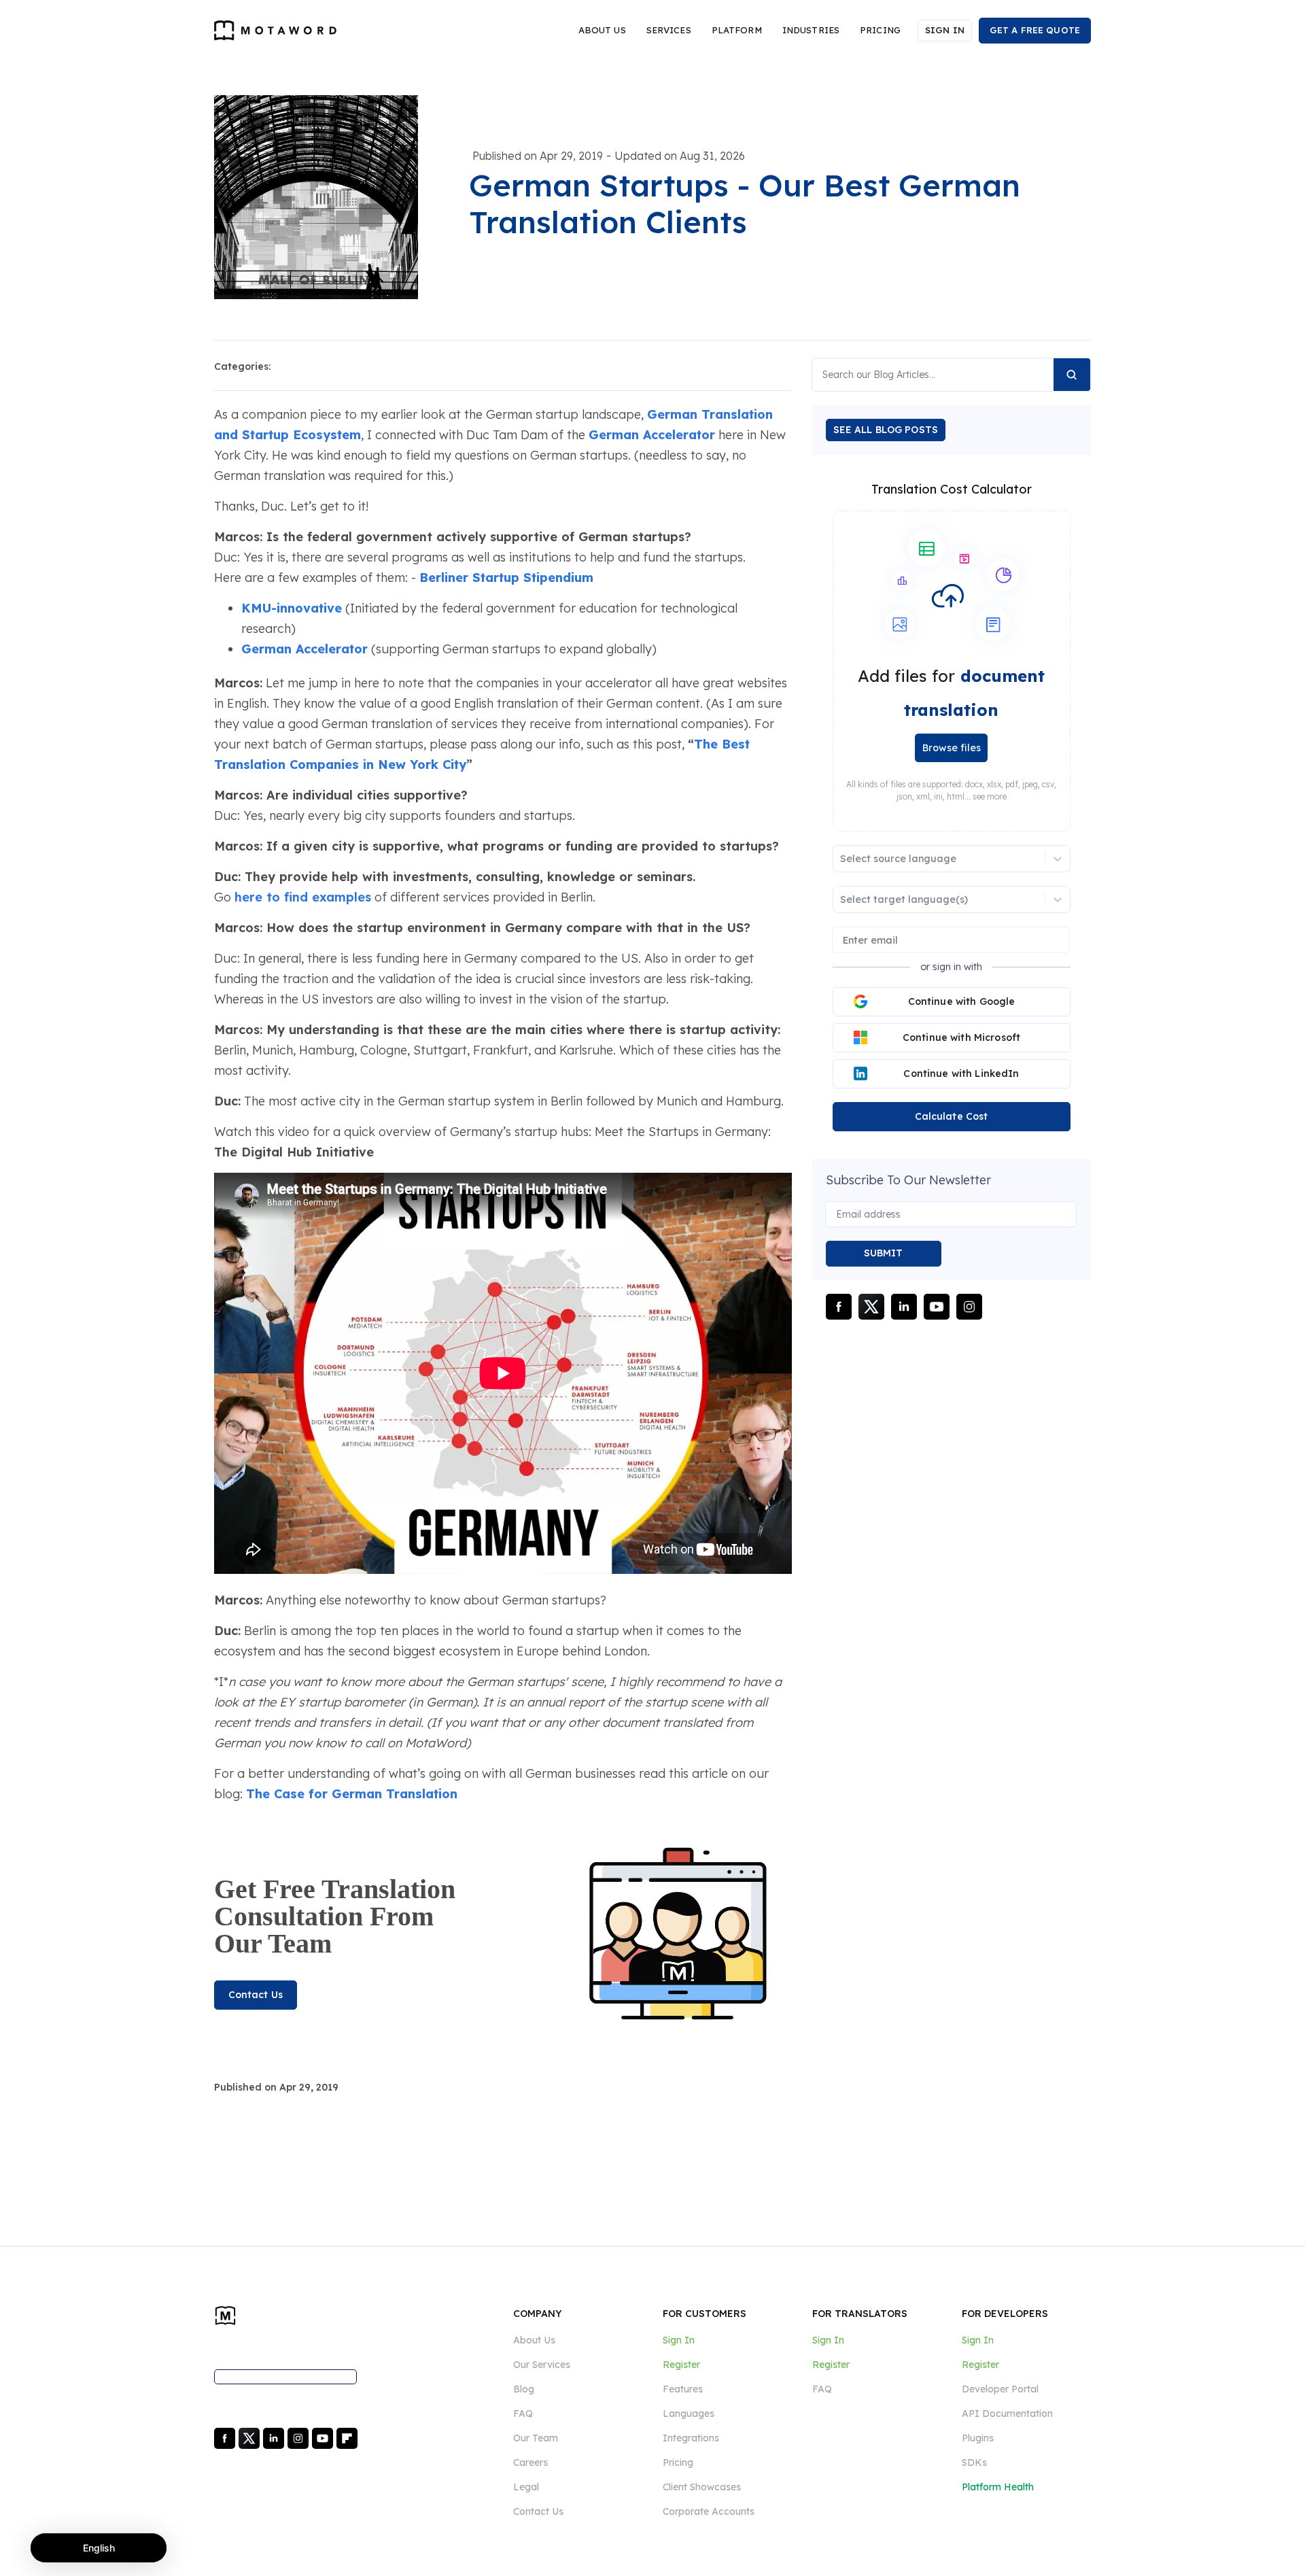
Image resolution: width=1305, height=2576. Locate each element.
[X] (250, 2437)
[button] (602, 31)
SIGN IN (945, 30)
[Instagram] (299, 2437)
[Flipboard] (347, 2437)
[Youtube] (324, 2437)
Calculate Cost (952, 1116)
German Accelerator (652, 435)
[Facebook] (226, 2437)
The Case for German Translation (352, 1794)
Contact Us (256, 1995)
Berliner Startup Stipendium (506, 578)
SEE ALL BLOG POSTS (886, 430)
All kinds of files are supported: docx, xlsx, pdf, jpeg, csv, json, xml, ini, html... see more (951, 791)
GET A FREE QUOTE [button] (1035, 30)
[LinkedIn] (275, 2437)
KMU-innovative (292, 608)
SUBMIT (884, 1253)
